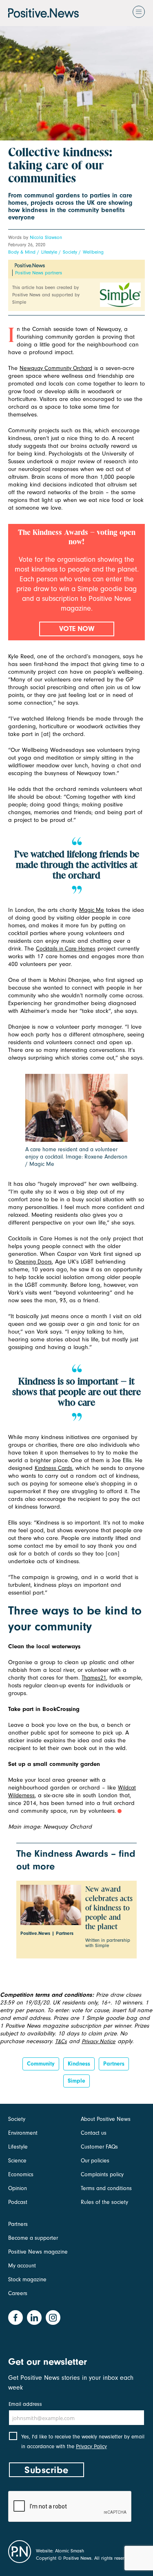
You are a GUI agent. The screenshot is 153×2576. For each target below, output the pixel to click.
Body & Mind (22, 252)
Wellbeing (93, 252)
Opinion (18, 2188)
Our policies (95, 2161)
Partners (114, 2064)
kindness (79, 2064)
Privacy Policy (91, 2446)
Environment (23, 2133)
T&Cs (61, 2041)
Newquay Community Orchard (56, 368)
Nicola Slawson (46, 237)
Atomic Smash (70, 2551)
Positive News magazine (38, 2252)
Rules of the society (104, 2202)
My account (22, 2266)
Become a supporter (33, 2238)
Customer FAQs (99, 2147)
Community (41, 2064)
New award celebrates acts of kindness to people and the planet (109, 1908)
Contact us (94, 2133)
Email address (25, 2404)
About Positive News (106, 2119)
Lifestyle (49, 252)
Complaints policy (102, 2174)
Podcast (18, 2202)
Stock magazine (27, 2279)
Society (70, 252)
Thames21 (94, 1678)
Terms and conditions (106, 2188)
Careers (18, 2293)
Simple (76, 2081)
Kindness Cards (53, 1468)
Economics (21, 2174)
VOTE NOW (77, 629)
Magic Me (92, 910)
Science (17, 2161)
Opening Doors (33, 1262)
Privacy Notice (99, 2041)
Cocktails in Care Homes (66, 949)
